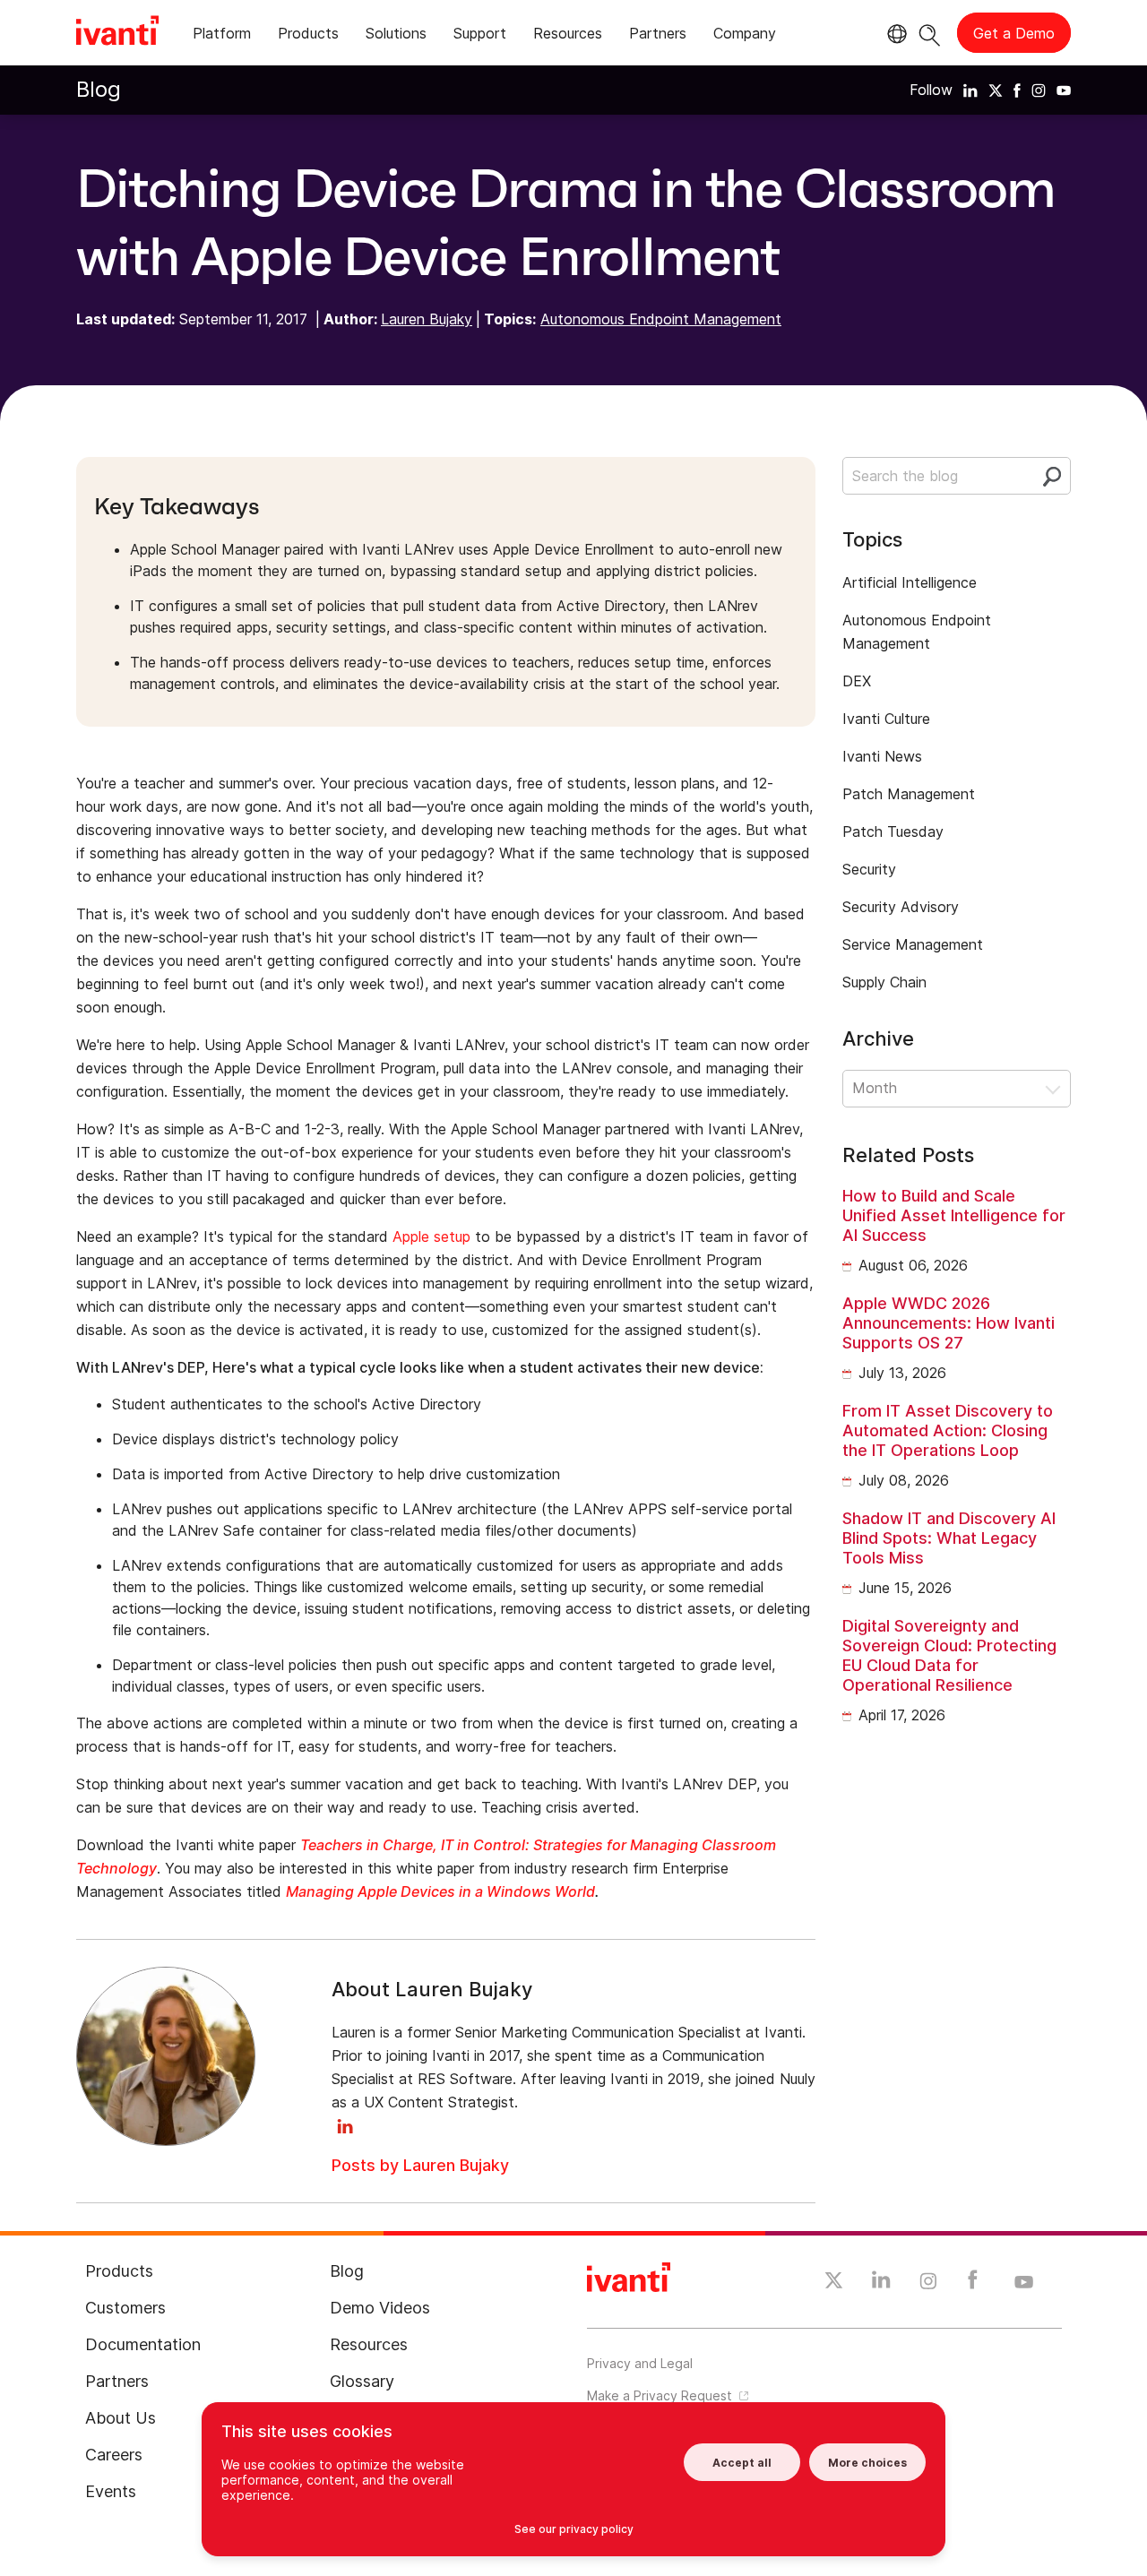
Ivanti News (882, 756)
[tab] (222, 36)
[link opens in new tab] (970, 90)
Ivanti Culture (886, 719)
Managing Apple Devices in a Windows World (440, 1891)
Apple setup (431, 1236)
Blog (99, 89)
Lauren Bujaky (427, 319)
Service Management (913, 944)
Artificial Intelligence (910, 582)
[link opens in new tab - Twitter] (834, 2283)
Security (869, 869)
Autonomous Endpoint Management (661, 319)
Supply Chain (884, 982)
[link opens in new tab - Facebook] (973, 2284)
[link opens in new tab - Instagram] (928, 2284)
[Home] (117, 33)
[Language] (894, 34)
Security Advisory (901, 907)
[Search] (930, 33)
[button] (957, 1089)
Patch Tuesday (893, 831)
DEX (857, 681)
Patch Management (909, 794)
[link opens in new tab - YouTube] (1024, 2283)
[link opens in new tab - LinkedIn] (881, 2284)
